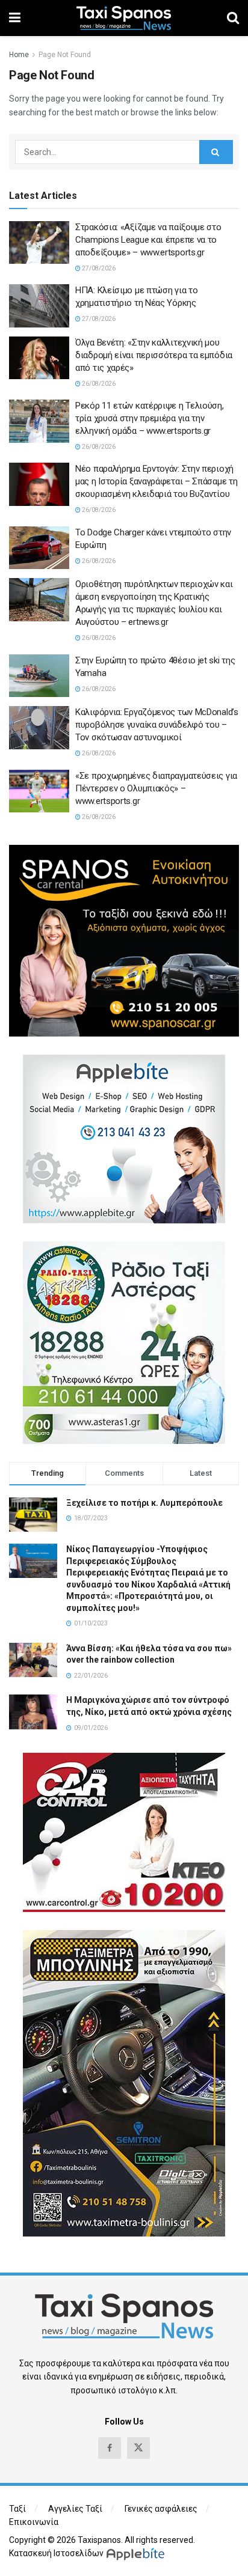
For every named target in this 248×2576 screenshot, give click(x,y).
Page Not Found (65, 55)
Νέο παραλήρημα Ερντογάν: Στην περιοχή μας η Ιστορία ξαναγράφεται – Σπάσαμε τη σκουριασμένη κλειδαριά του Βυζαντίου (156, 481)
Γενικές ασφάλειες (161, 2509)
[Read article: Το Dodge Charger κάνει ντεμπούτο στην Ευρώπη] (39, 548)
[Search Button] (233, 18)
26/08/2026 (98, 384)
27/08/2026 (98, 268)
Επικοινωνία (34, 2522)
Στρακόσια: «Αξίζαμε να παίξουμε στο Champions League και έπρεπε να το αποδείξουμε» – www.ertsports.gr (148, 240)
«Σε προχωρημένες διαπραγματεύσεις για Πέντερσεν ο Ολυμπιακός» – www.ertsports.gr (156, 788)
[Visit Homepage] (124, 18)
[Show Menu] (15, 18)
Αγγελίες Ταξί (75, 2509)
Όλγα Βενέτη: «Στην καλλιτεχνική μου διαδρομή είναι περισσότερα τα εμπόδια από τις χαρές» (154, 355)
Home (19, 55)
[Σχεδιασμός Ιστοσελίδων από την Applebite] (138, 2553)
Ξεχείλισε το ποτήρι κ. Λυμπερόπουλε (144, 1503)
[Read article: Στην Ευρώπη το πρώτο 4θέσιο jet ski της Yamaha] (39, 676)
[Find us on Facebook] (110, 2448)
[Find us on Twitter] (138, 2448)
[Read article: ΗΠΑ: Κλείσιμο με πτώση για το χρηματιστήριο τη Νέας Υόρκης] (39, 306)
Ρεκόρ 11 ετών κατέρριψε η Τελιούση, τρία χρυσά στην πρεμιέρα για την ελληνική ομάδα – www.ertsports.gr (150, 418)
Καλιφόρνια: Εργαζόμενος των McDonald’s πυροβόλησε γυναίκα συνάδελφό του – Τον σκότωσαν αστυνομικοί (157, 725)
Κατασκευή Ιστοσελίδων (56, 2553)
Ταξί (17, 2509)
